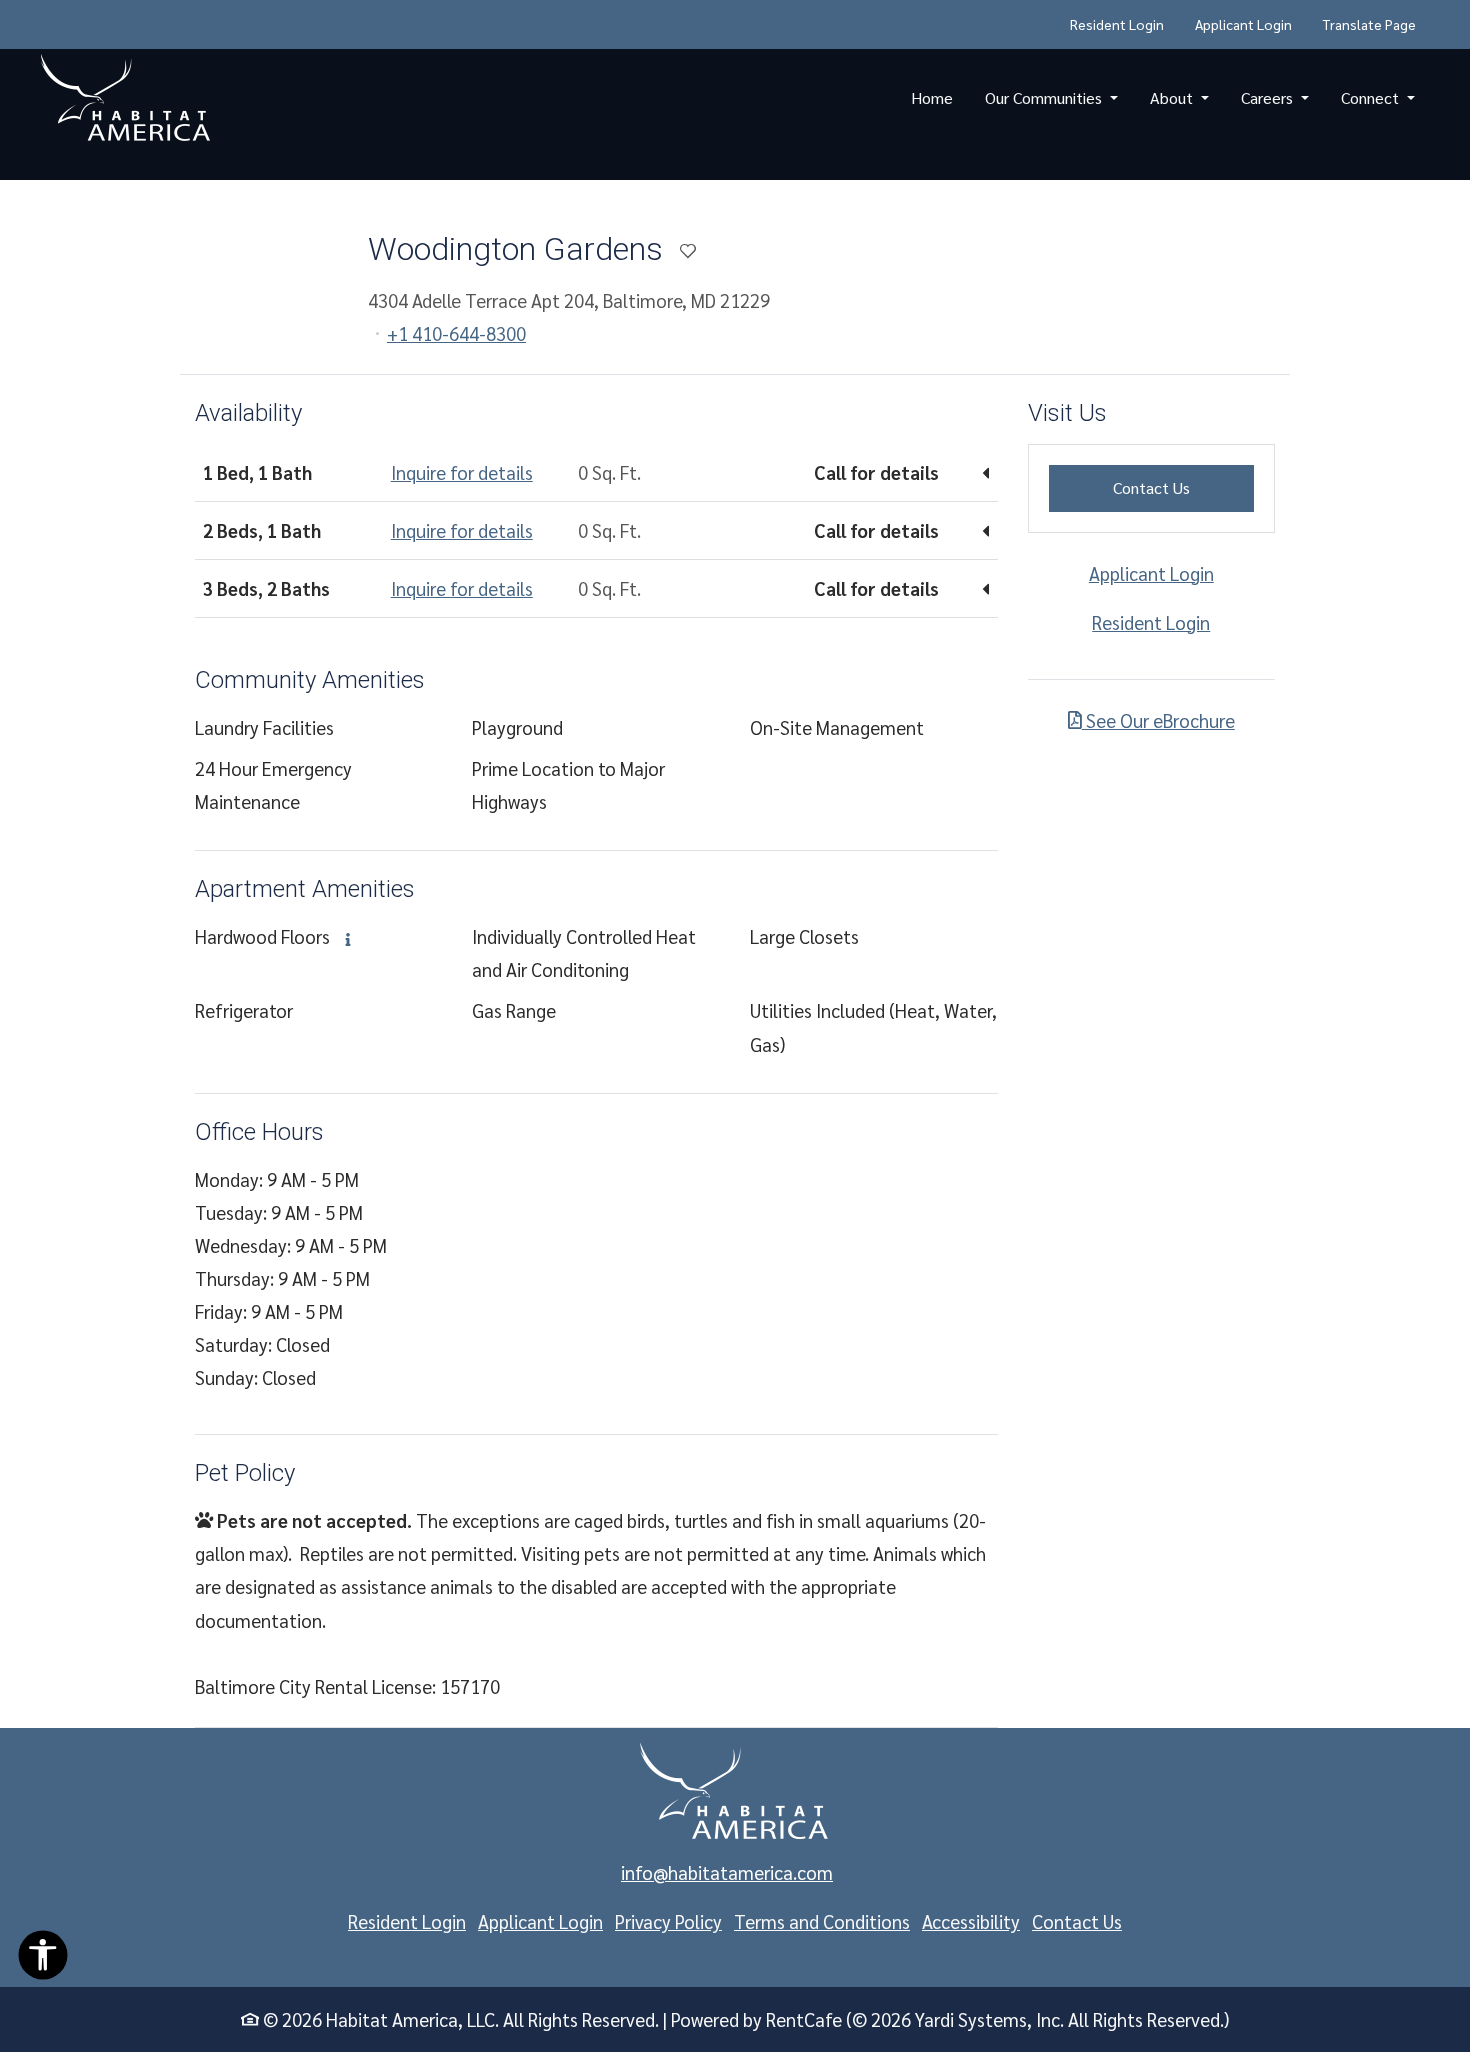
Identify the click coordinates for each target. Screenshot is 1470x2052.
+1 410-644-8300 (456, 333)
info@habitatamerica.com (727, 1872)
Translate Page (1369, 24)
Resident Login (1124, 23)
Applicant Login (1251, 23)
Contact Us (1183, 487)
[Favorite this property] (688, 252)
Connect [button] (1372, 97)
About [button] (1173, 97)
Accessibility (971, 1921)
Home (932, 97)
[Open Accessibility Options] (43, 1959)
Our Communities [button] (1045, 97)
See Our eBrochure (1158, 720)
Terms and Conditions (822, 1921)
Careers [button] (1269, 97)
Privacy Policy (668, 1921)
